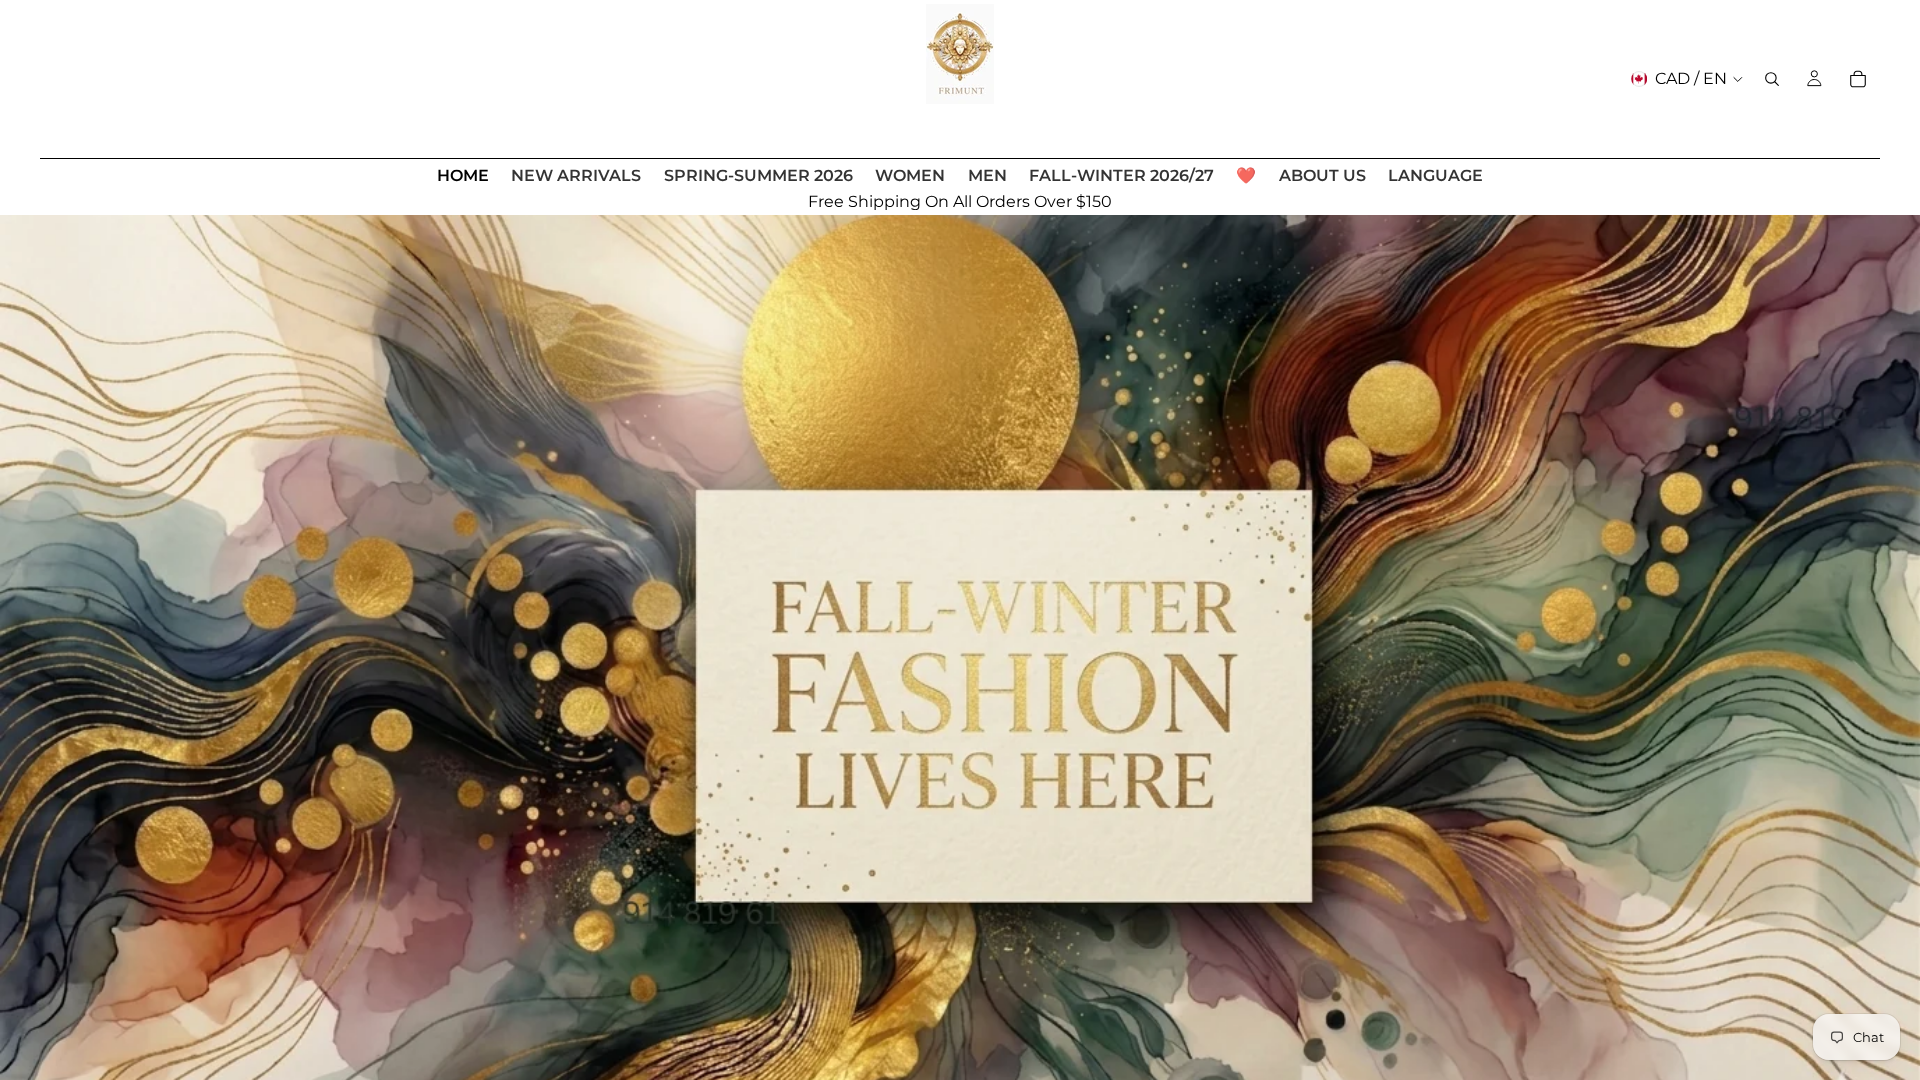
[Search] (1772, 79)
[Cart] (1858, 79)
